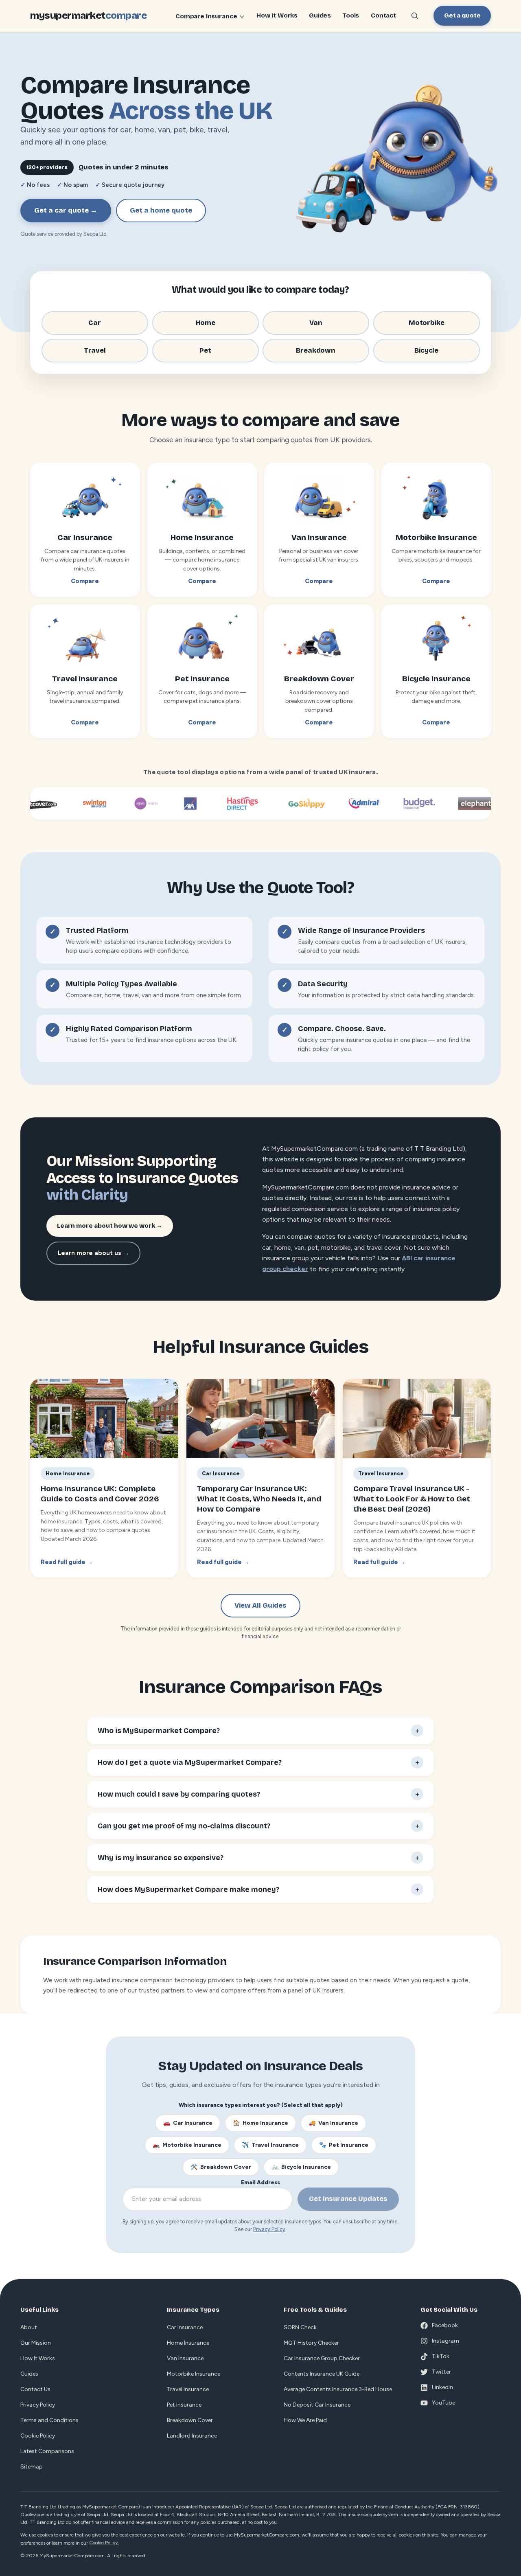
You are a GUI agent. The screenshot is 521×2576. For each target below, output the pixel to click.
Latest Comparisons (47, 2451)
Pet (205, 350)
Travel (95, 350)
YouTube (443, 2403)
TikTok (441, 2356)
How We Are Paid (305, 2420)
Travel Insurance (270, 2145)
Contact (383, 16)
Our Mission (36, 2343)
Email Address (260, 2182)
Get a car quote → (66, 210)
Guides (320, 16)
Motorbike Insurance (187, 2145)
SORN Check (300, 2327)
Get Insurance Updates (348, 2199)
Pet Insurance (344, 2145)
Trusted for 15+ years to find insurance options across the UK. (152, 1040)
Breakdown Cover (221, 2167)
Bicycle (426, 350)
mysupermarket (88, 15)
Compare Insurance (206, 16)
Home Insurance (260, 2123)
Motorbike (426, 323)
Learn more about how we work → (110, 1226)
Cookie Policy (38, 2436)
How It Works (277, 16)
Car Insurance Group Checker (322, 2358)
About (29, 2327)
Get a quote (462, 15)
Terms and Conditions (49, 2420)
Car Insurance (188, 2123)
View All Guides (260, 1605)
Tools (351, 16)
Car (95, 323)
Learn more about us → (93, 1253)
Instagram (445, 2341)
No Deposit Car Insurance (317, 2405)
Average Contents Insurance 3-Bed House (338, 2389)
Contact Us (35, 2389)
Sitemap (32, 2467)
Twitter (441, 2372)
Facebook (445, 2325)
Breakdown (316, 350)
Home (205, 323)
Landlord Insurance (192, 2436)
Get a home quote (161, 210)
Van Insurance (333, 2123)
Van (316, 323)
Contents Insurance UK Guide (322, 2374)
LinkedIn (442, 2387)
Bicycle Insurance (301, 2167)
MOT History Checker (311, 2343)
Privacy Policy (269, 2229)
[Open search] (415, 16)
